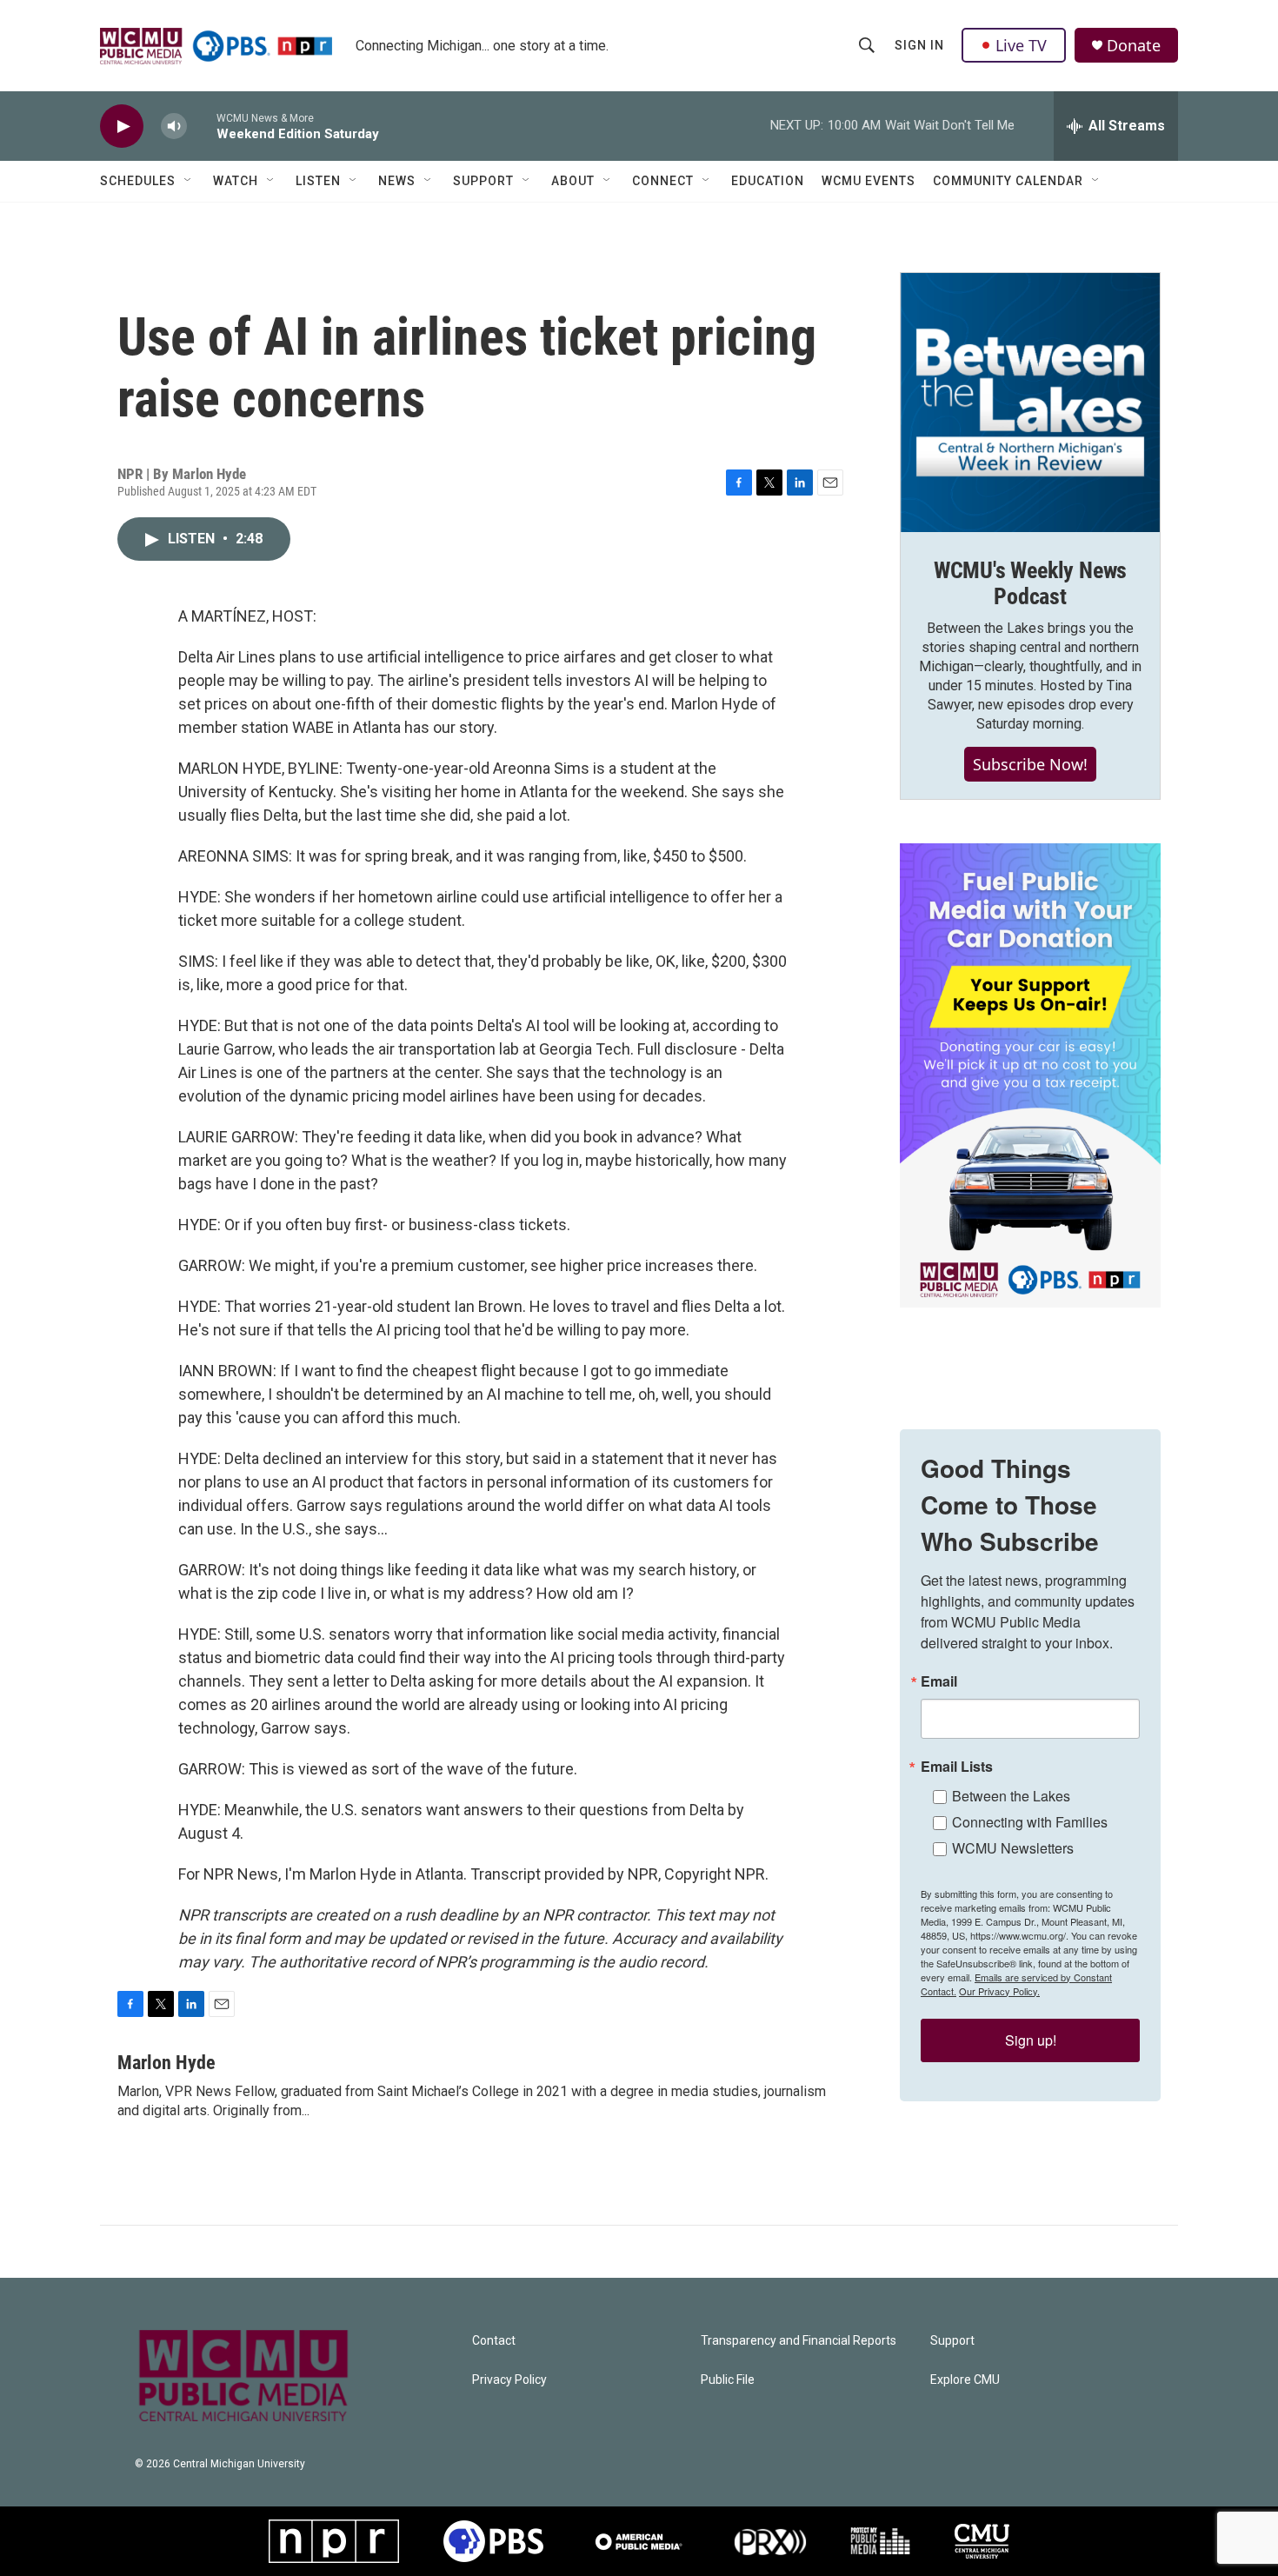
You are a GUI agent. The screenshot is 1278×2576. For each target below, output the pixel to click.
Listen (318, 181)
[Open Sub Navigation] (189, 181)
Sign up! (1031, 2040)
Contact (494, 2341)
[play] (122, 126)
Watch (236, 181)
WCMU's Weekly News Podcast (1030, 583)
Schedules (138, 181)
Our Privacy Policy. (999, 1991)
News (397, 181)
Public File (728, 2380)
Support (483, 181)
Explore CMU (965, 2380)
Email (939, 1681)
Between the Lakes (1011, 1796)
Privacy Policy (509, 2380)
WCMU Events (869, 181)
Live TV (1021, 45)
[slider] (202, 126)
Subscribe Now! (1030, 764)
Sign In (919, 45)
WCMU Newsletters (1013, 1848)
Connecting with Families (1030, 1822)
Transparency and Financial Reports (799, 2341)
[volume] (174, 126)
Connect (663, 181)
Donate (1134, 46)
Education (768, 181)
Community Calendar (1008, 181)
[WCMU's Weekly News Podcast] (1030, 403)
